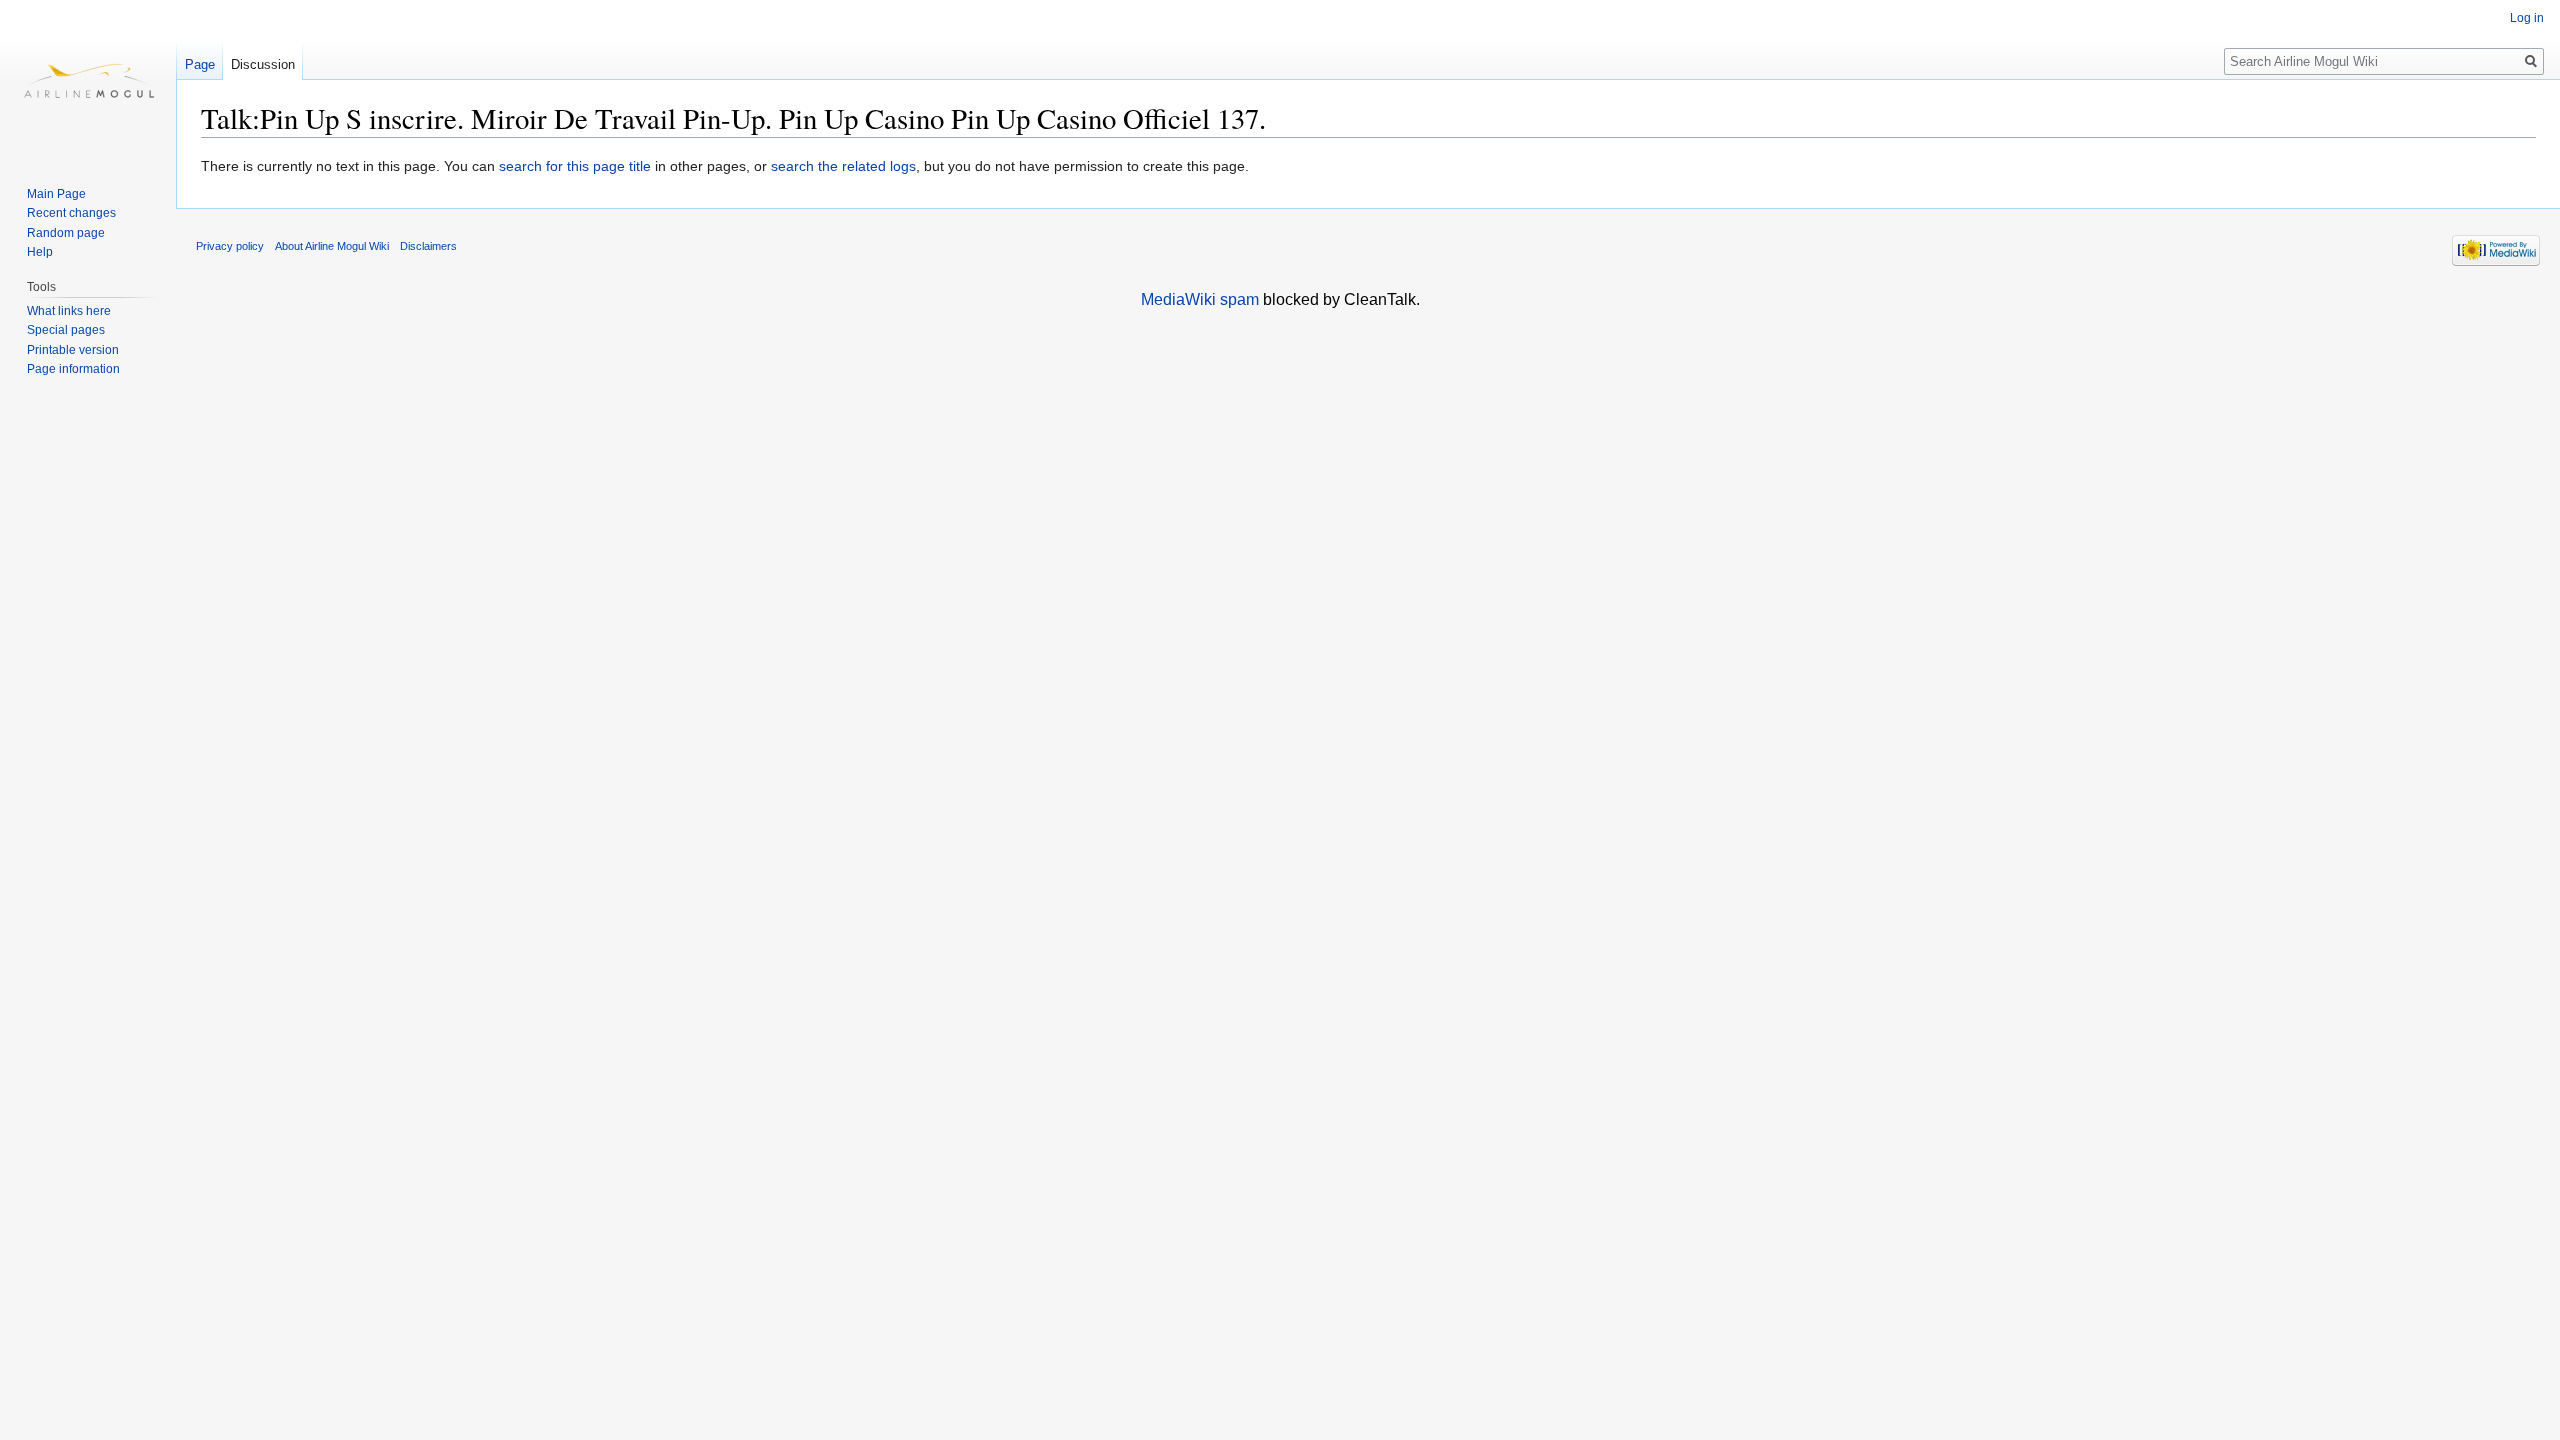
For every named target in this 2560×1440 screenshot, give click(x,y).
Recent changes (71, 213)
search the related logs (843, 166)
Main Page (56, 194)
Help (40, 252)
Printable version (73, 350)
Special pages (66, 330)
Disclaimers (428, 246)
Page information (73, 369)
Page (200, 64)
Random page (66, 233)
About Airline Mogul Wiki (332, 246)
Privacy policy (230, 246)
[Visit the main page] (88, 80)
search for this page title (575, 166)
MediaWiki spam (1200, 299)
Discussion (263, 64)
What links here (69, 311)
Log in (2527, 18)
